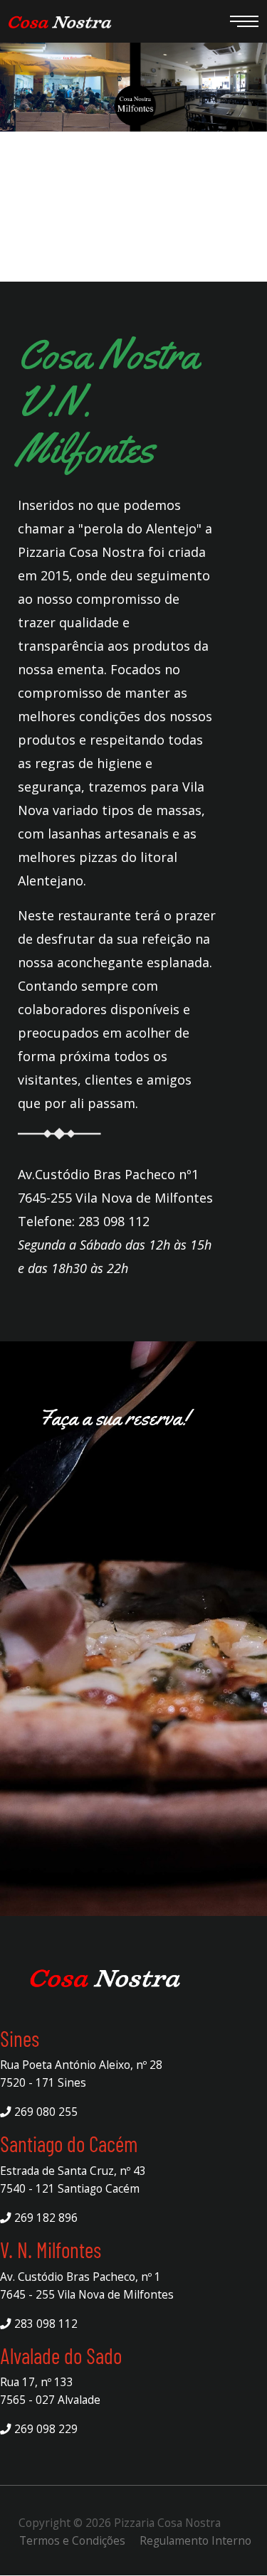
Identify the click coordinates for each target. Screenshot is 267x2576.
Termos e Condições (72, 2540)
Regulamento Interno (195, 2540)
